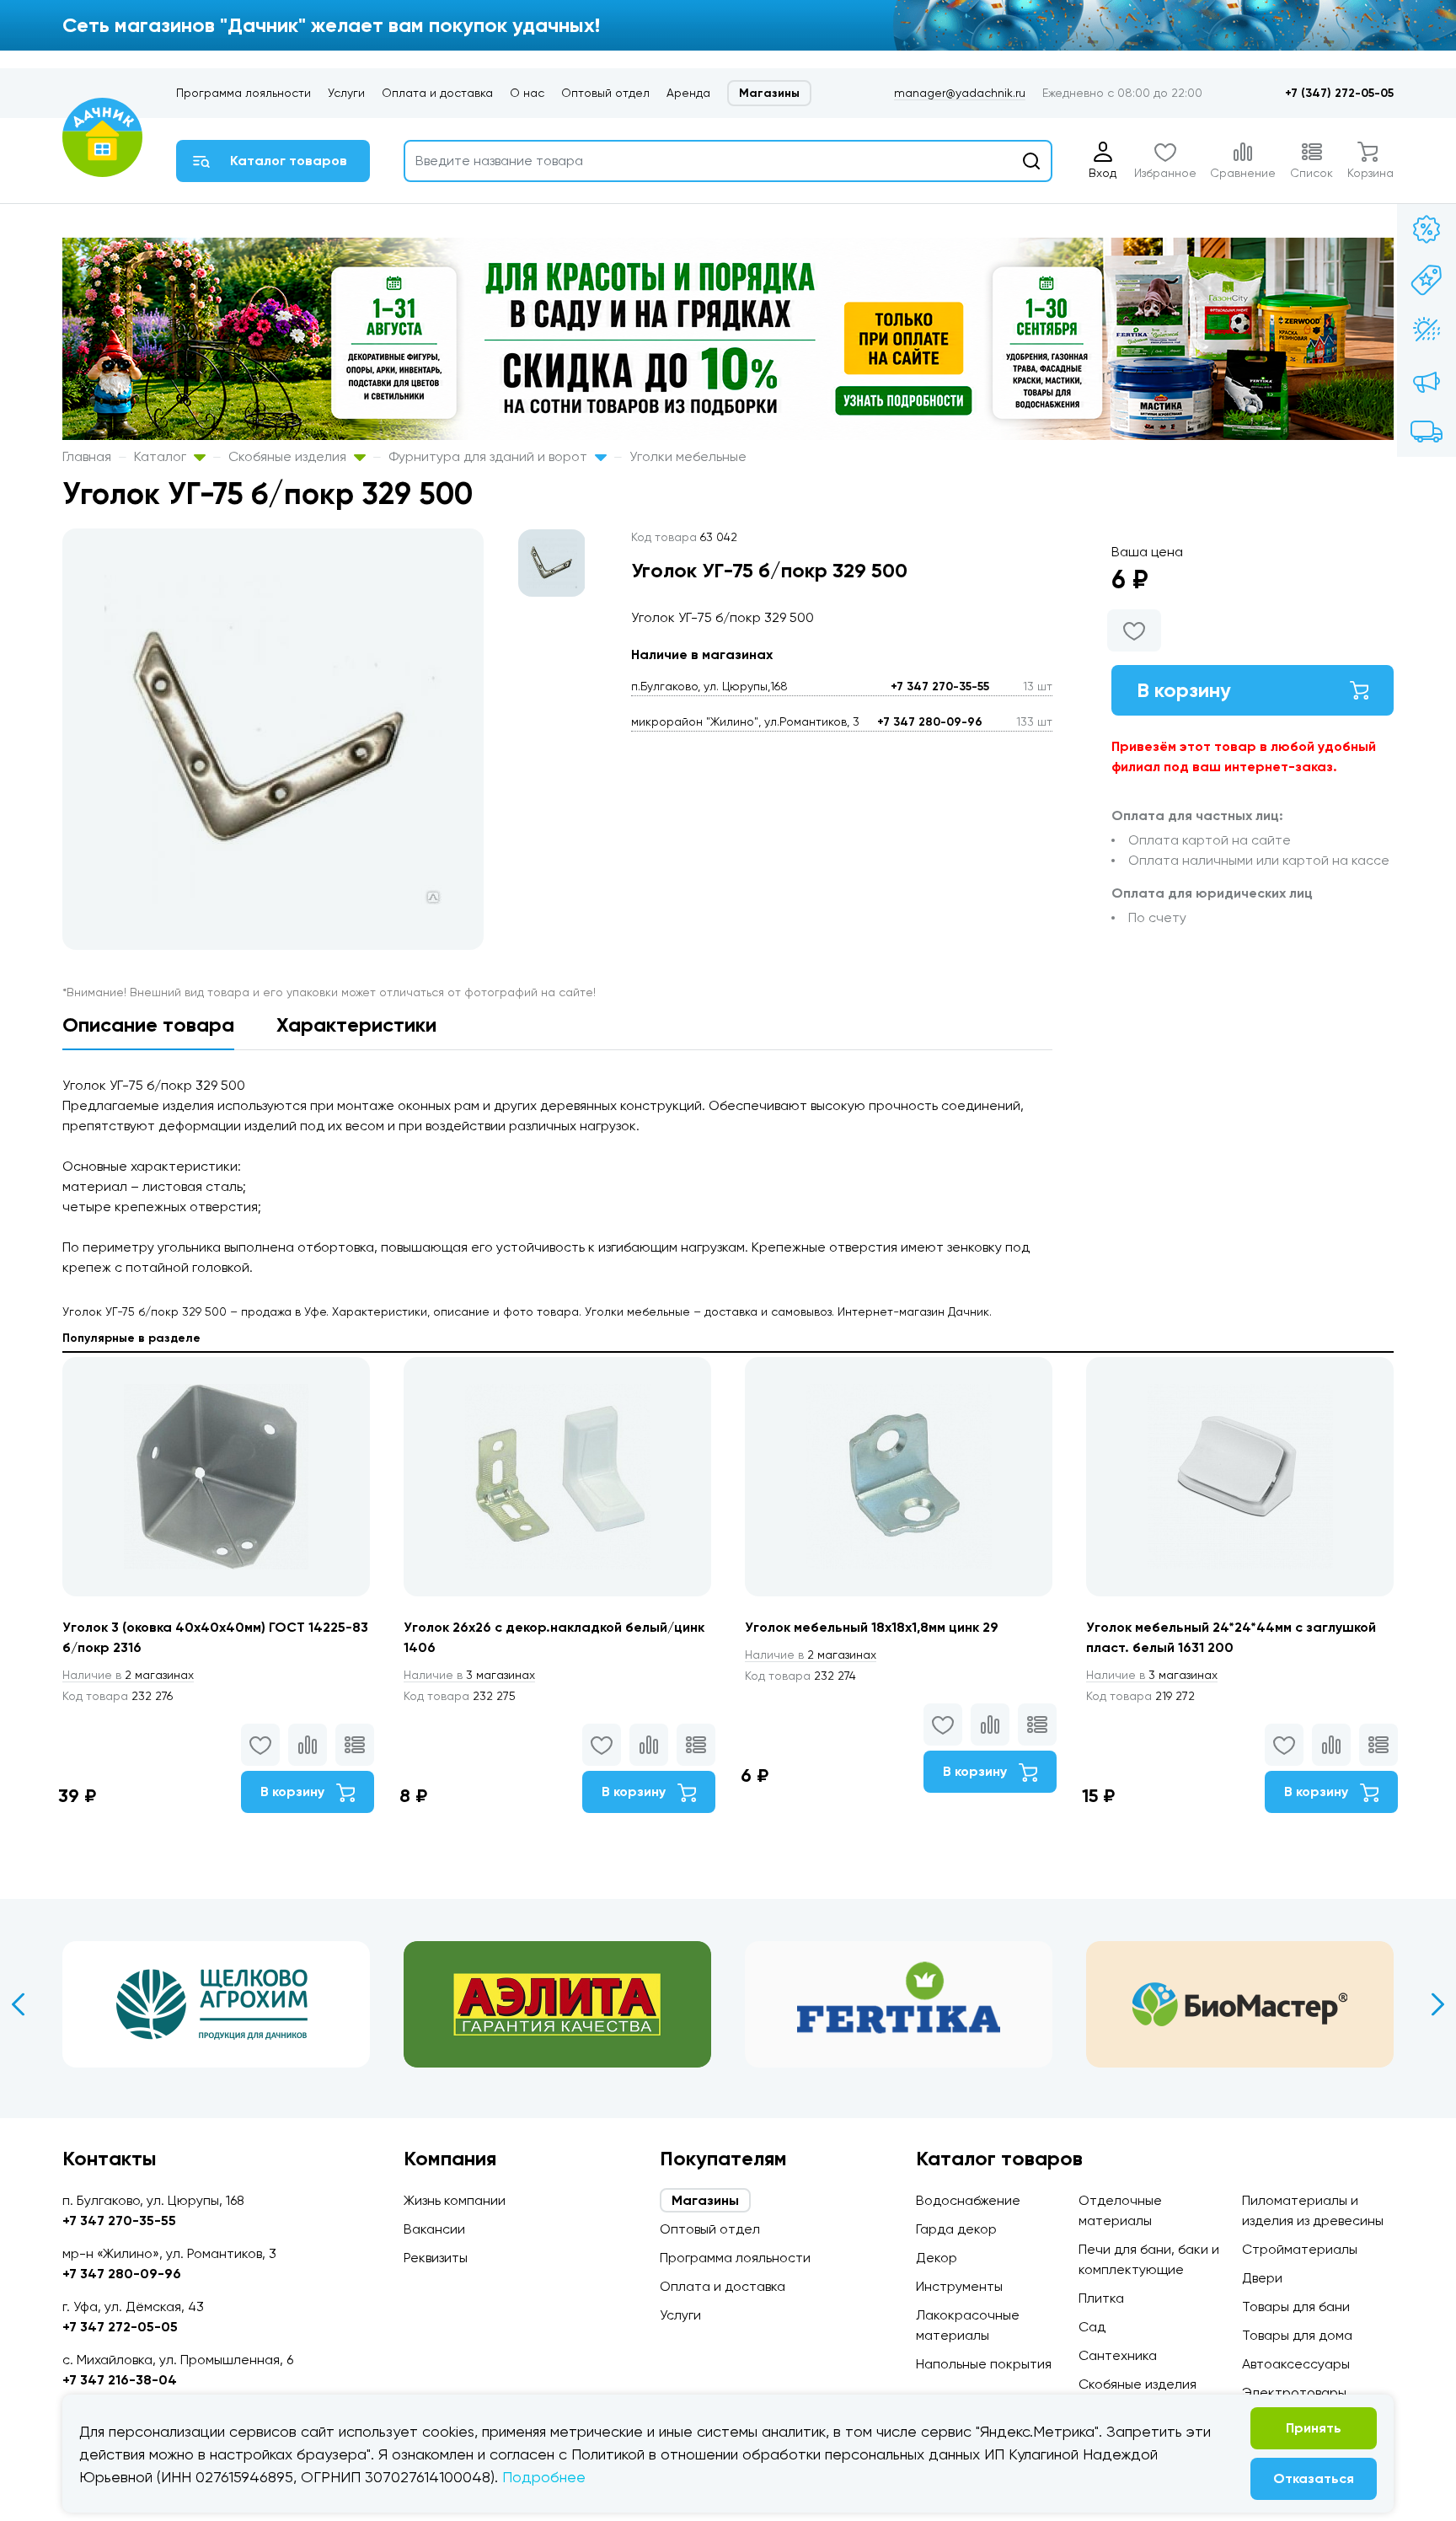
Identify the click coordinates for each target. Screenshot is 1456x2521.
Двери (1262, 2278)
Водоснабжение (968, 2200)
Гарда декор (956, 2229)
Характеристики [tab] (356, 1024)
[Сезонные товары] (1427, 330)
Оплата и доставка (437, 93)
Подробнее (544, 2477)
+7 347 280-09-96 (930, 722)
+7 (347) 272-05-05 (1339, 93)
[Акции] (1427, 229)
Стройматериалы (1300, 2249)
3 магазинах (469, 1675)
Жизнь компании (455, 2200)
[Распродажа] (1427, 381)
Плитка (1101, 2298)
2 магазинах (128, 1675)
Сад (1092, 2327)
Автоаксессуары (1296, 2364)
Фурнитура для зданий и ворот (490, 456)
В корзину (1184, 690)
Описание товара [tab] (148, 1024)
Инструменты (959, 2286)
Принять (1314, 2428)
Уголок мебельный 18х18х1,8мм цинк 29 (872, 1627)
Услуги (346, 93)
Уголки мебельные (688, 456)
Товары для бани (1296, 2306)
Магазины (769, 93)
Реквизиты (436, 2258)
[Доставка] (1427, 432)
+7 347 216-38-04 (120, 2380)
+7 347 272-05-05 (120, 2327)
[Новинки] (1427, 280)
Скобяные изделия (289, 456)
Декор (937, 2258)
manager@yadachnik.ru (960, 93)
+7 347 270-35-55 (940, 687)
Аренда (688, 93)
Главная (87, 456)
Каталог (162, 456)
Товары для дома (1297, 2335)
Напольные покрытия (984, 2364)
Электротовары (1294, 2392)
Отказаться (1314, 2478)
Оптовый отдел (605, 93)
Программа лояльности (244, 93)
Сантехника (1118, 2355)
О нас (527, 93)
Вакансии (434, 2229)
